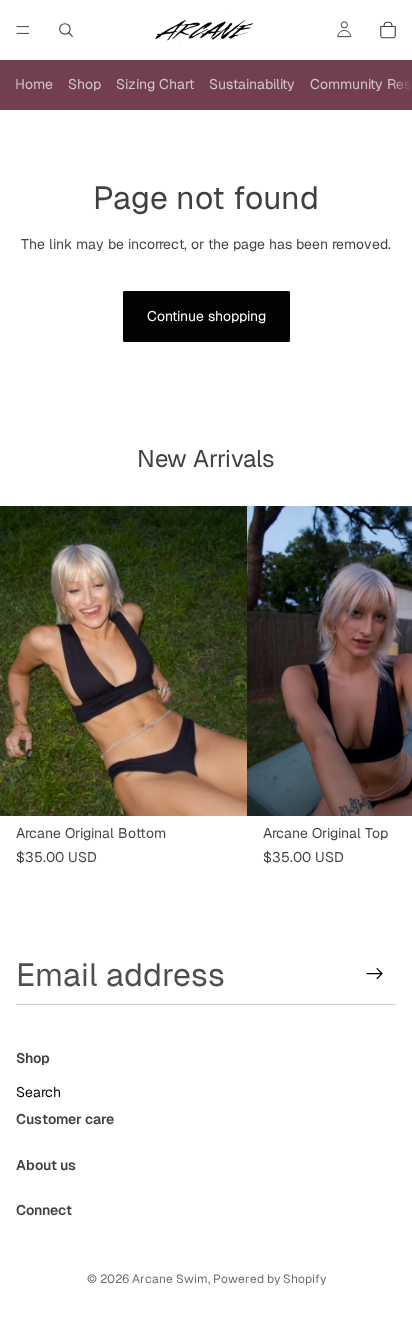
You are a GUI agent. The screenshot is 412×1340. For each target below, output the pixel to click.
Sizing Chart (155, 84)
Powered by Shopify (269, 1279)
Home (34, 84)
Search (38, 1092)
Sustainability (252, 84)
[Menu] (23, 30)
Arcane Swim (170, 1279)
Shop (84, 84)
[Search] (66, 30)
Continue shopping (206, 316)
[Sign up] (375, 974)
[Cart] (388, 30)
